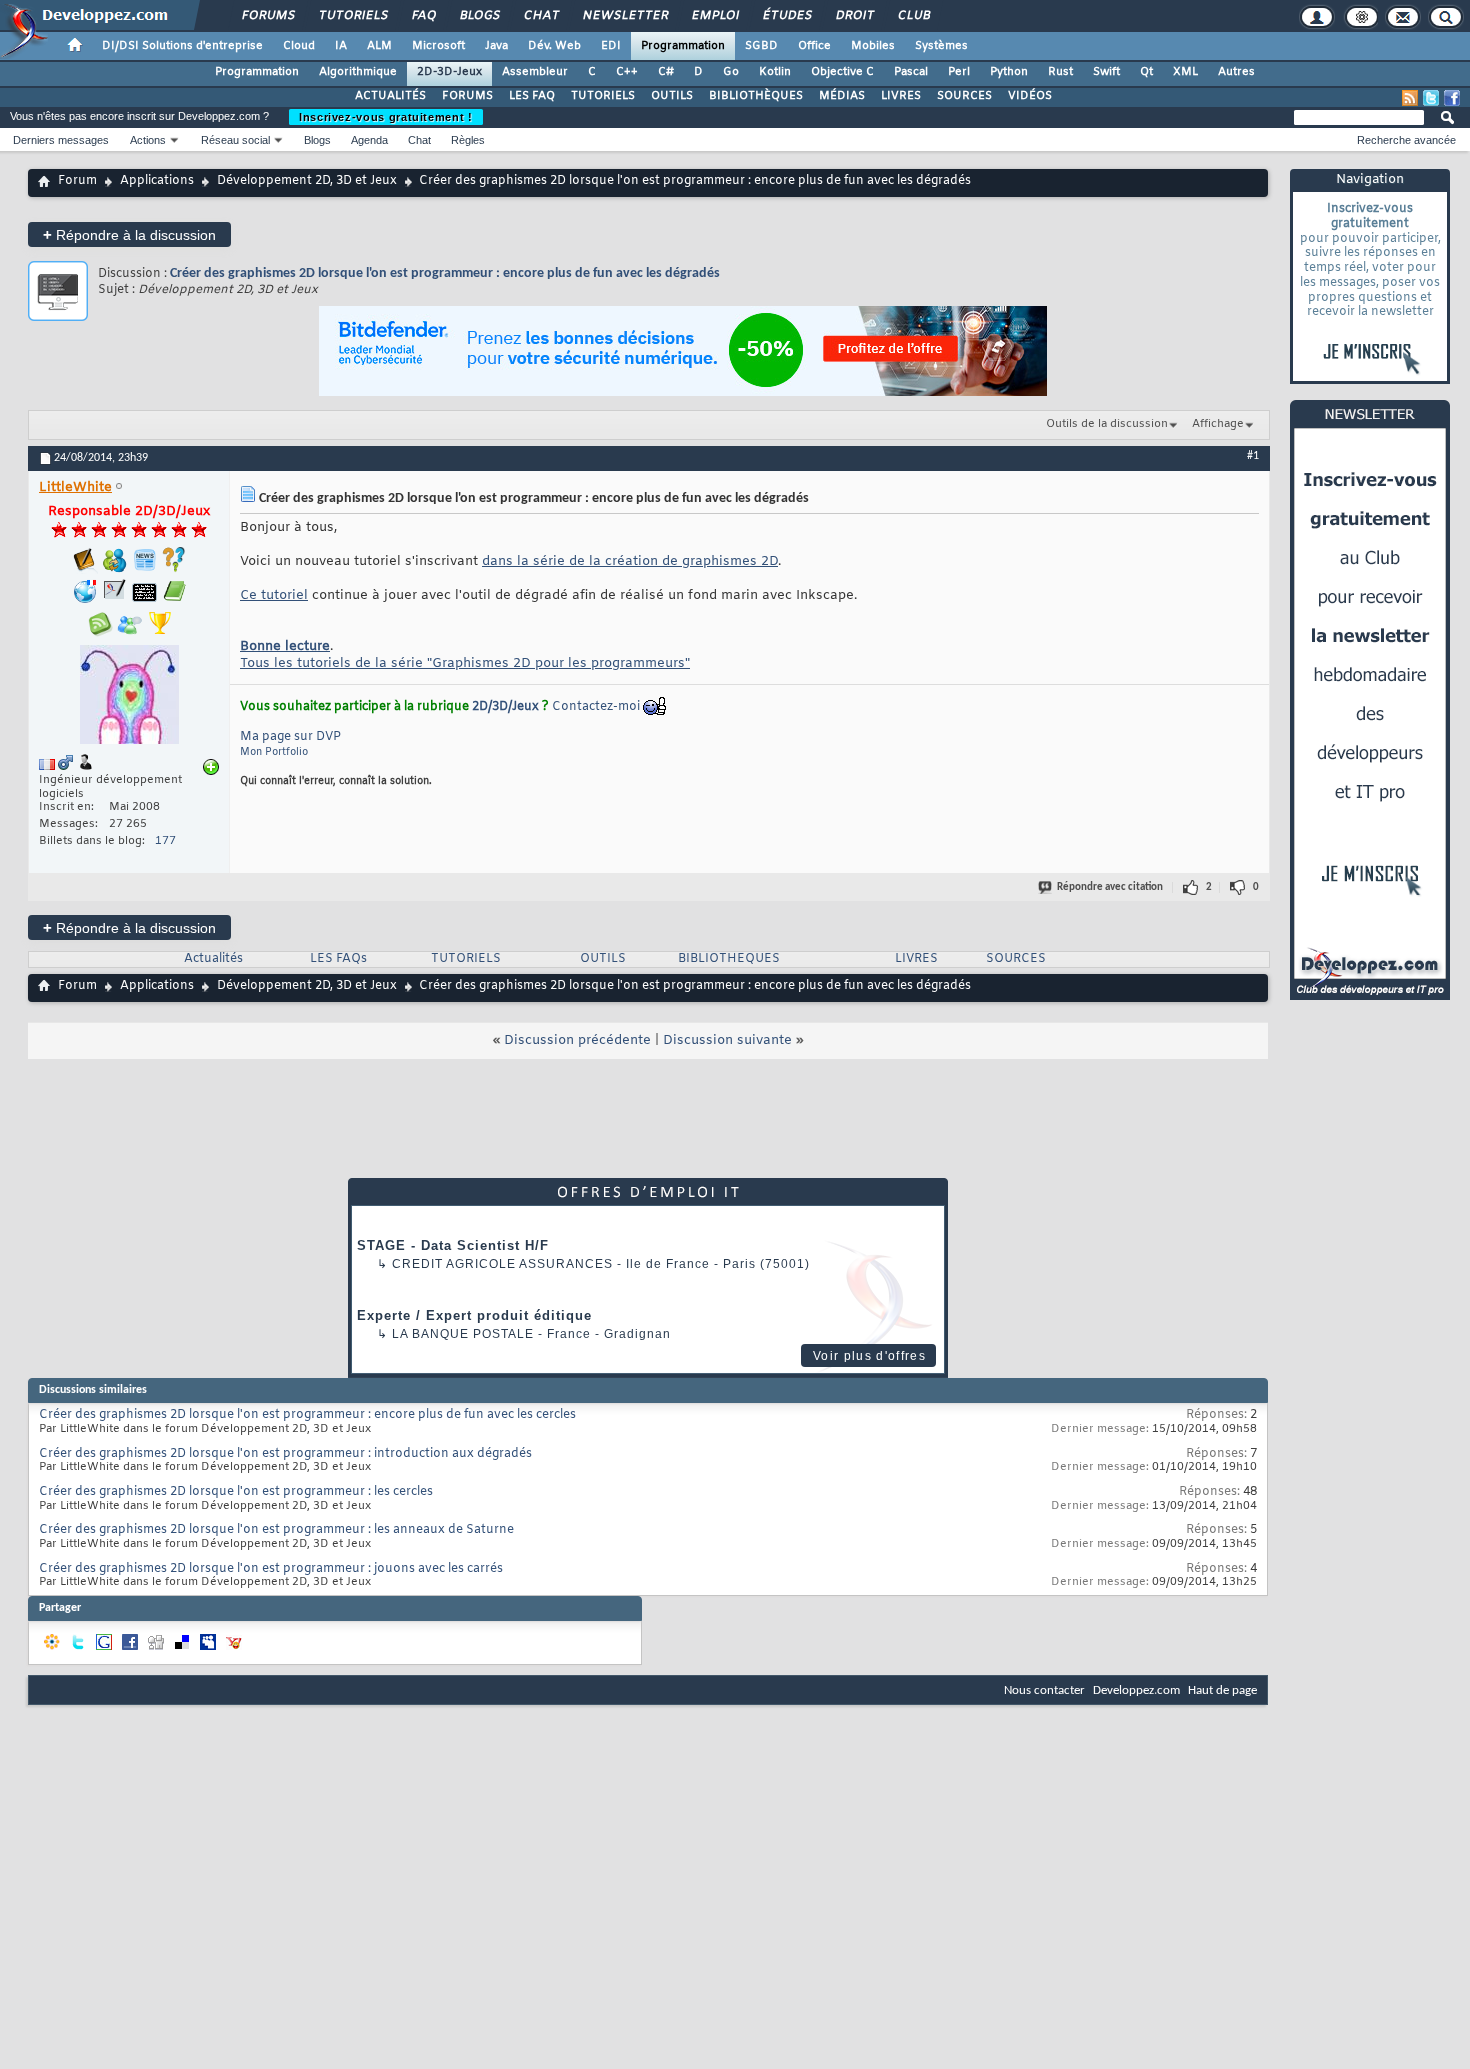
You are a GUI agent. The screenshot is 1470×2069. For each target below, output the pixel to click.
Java (496, 46)
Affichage (1218, 424)
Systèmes (941, 46)
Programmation (683, 46)
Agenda (369, 140)
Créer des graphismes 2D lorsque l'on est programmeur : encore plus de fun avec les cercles (307, 1415)
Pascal (911, 72)
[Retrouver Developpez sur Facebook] (1452, 98)
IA (341, 46)
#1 (1253, 456)
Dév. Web (554, 46)
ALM (379, 46)
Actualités (213, 959)
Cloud (299, 46)
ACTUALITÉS (390, 96)
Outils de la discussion (1107, 424)
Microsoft (438, 46)
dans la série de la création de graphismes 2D (630, 561)
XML (1185, 72)
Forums (267, 16)
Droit (854, 16)
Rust (1060, 72)
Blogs (479, 16)
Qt (1146, 72)
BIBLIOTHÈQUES (756, 96)
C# (666, 72)
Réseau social (235, 140)
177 (165, 841)
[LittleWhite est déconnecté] (129, 697)
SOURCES (964, 96)
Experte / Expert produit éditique (474, 1315)
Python (1009, 72)
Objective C (842, 72)
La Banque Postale (463, 1334)
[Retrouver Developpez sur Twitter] (1431, 98)
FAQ (423, 16)
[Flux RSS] (1410, 98)
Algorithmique (358, 72)
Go (731, 72)
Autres (1236, 72)
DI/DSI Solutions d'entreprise (182, 46)
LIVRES (901, 96)
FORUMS (467, 96)
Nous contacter (1044, 1690)
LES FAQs (338, 959)
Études (786, 16)
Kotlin (775, 72)
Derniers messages (61, 140)
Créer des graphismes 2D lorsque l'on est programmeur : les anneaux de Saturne (276, 1530)
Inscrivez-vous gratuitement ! (386, 117)
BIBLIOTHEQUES (729, 959)
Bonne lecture (285, 646)
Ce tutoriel (274, 595)
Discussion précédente (577, 1040)
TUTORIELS (603, 96)
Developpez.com (1136, 1690)
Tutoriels (352, 16)
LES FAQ (532, 96)
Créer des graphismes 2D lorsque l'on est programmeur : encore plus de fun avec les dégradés (445, 273)
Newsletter (624, 16)
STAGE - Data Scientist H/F (453, 1245)
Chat (540, 16)
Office (814, 46)
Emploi (714, 16)
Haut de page (1222, 1690)
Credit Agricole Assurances (502, 1264)
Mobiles (873, 46)
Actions (148, 140)
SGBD (761, 46)
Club (913, 16)
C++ (627, 72)
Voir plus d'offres (869, 1356)
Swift (1106, 72)
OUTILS (672, 96)
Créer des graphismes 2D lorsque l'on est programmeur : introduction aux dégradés (285, 1454)
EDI (611, 46)
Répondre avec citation (1110, 887)
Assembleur (535, 72)
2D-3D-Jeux (449, 72)
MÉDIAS (842, 96)
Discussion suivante (727, 1040)
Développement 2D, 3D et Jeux (307, 181)
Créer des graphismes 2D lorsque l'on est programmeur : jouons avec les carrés (271, 1569)
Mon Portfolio (274, 752)
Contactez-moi (596, 707)
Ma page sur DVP (290, 737)
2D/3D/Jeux (505, 707)
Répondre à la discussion (129, 234)
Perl (959, 72)
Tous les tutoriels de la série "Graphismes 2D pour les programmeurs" (465, 663)
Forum (77, 181)
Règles (468, 140)
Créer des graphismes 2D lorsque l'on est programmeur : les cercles (236, 1492)
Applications (157, 181)
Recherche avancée (1406, 140)
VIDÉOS (1030, 96)
